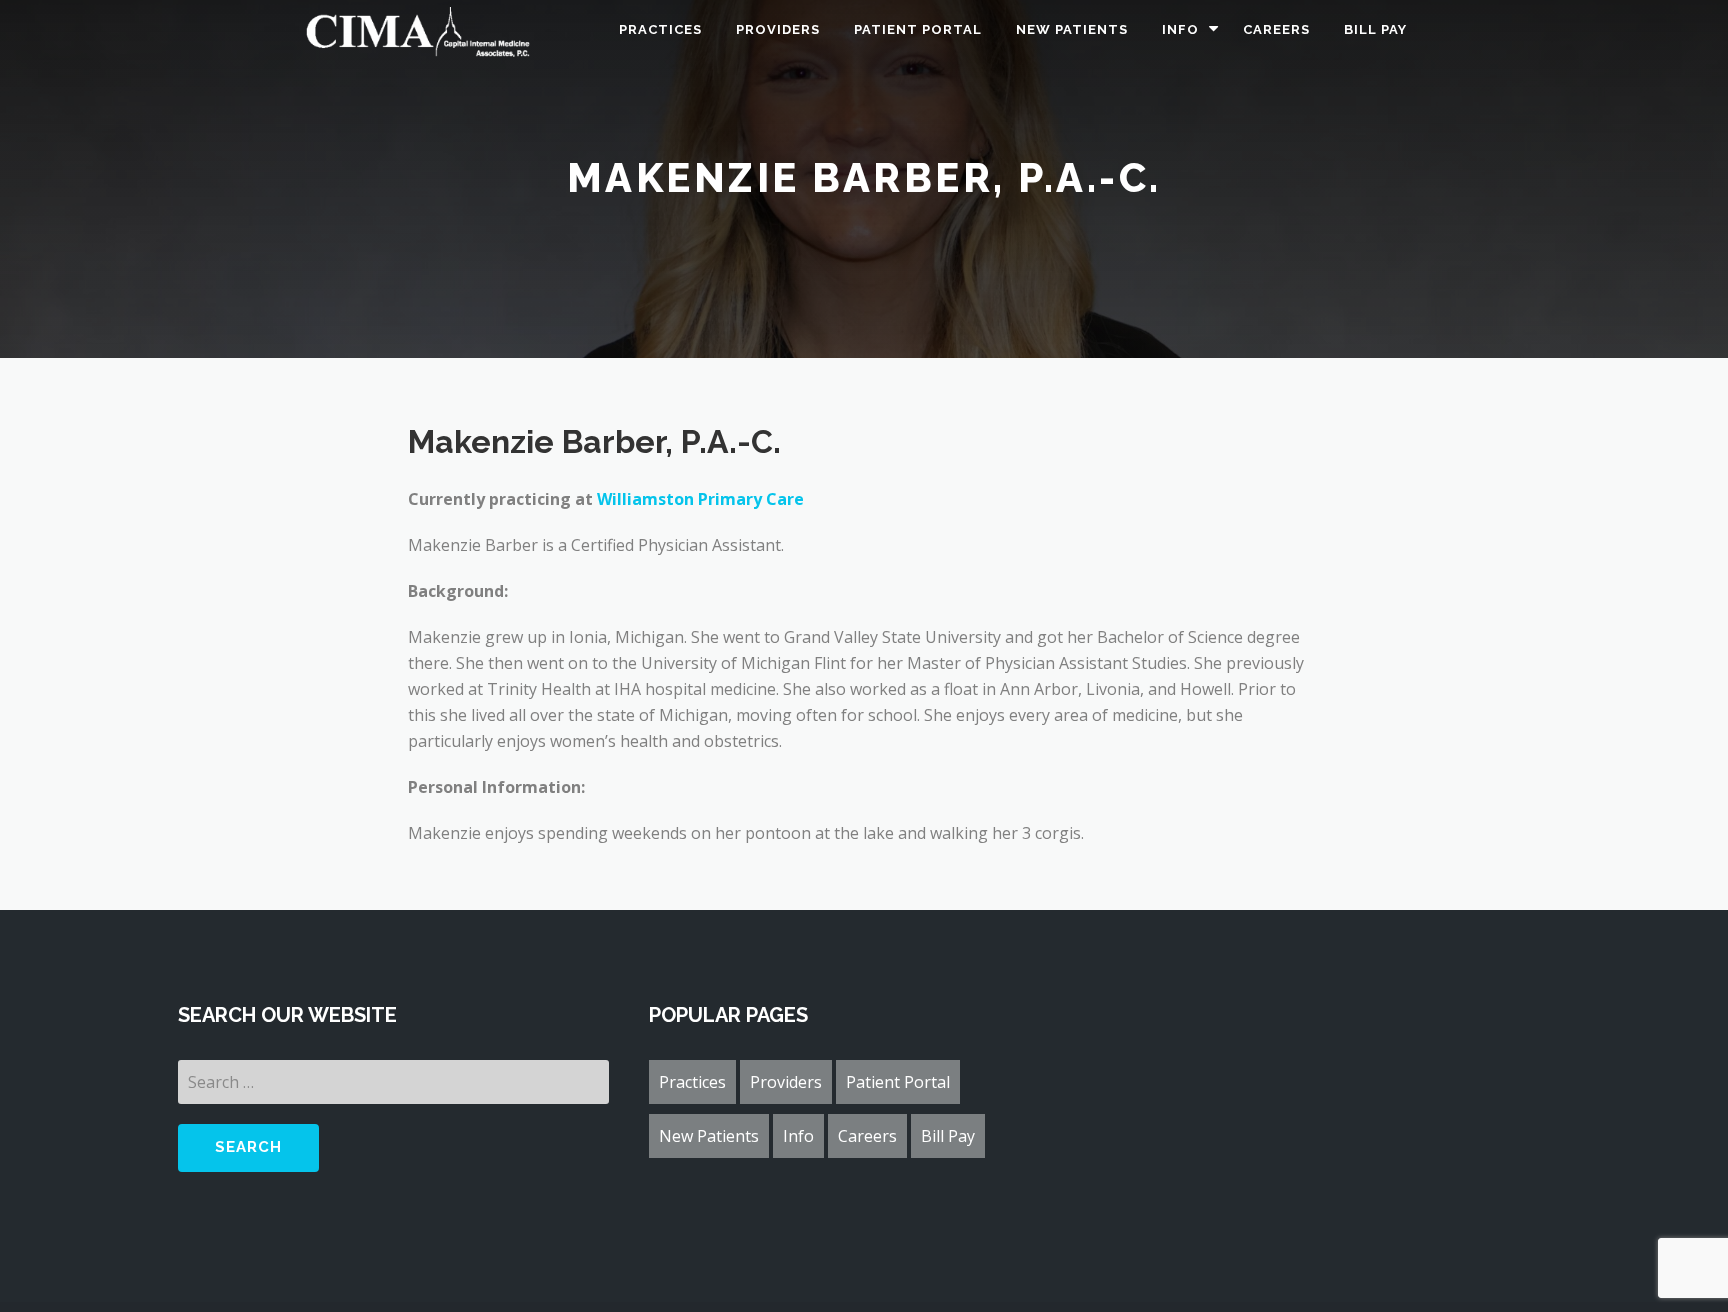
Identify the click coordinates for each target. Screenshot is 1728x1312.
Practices (660, 29)
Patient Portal (918, 29)
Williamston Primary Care (700, 499)
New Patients (1072, 29)
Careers (1276, 29)
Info (1180, 29)
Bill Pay (1375, 29)
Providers (778, 29)
